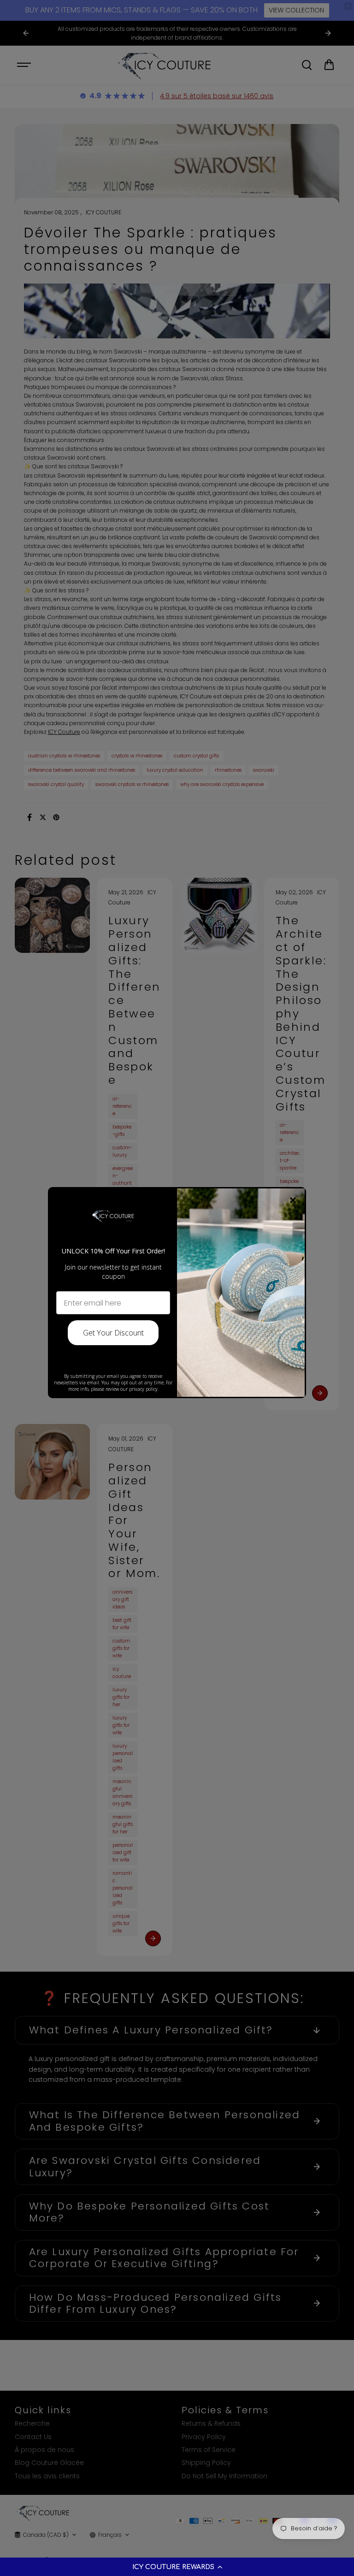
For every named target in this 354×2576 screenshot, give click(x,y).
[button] (177, 2567)
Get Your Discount (113, 1333)
